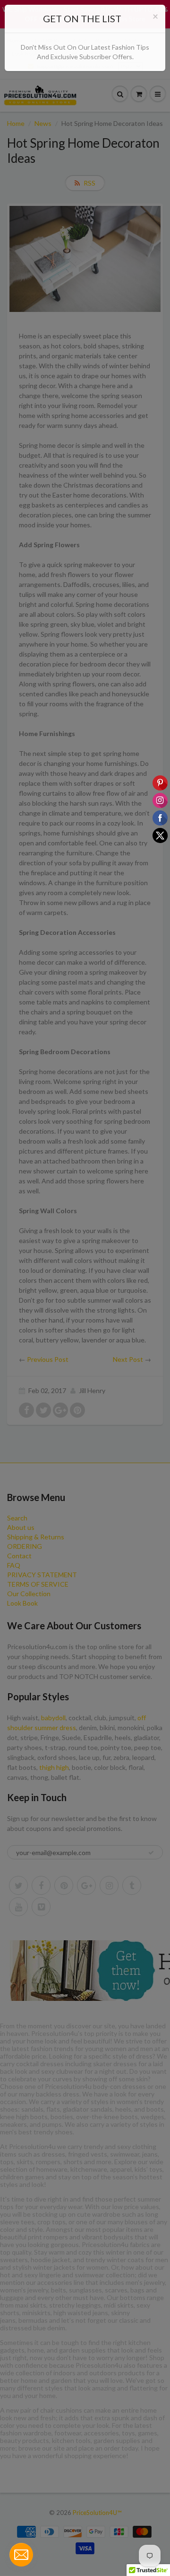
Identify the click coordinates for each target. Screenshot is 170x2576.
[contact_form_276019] (21, 2555)
